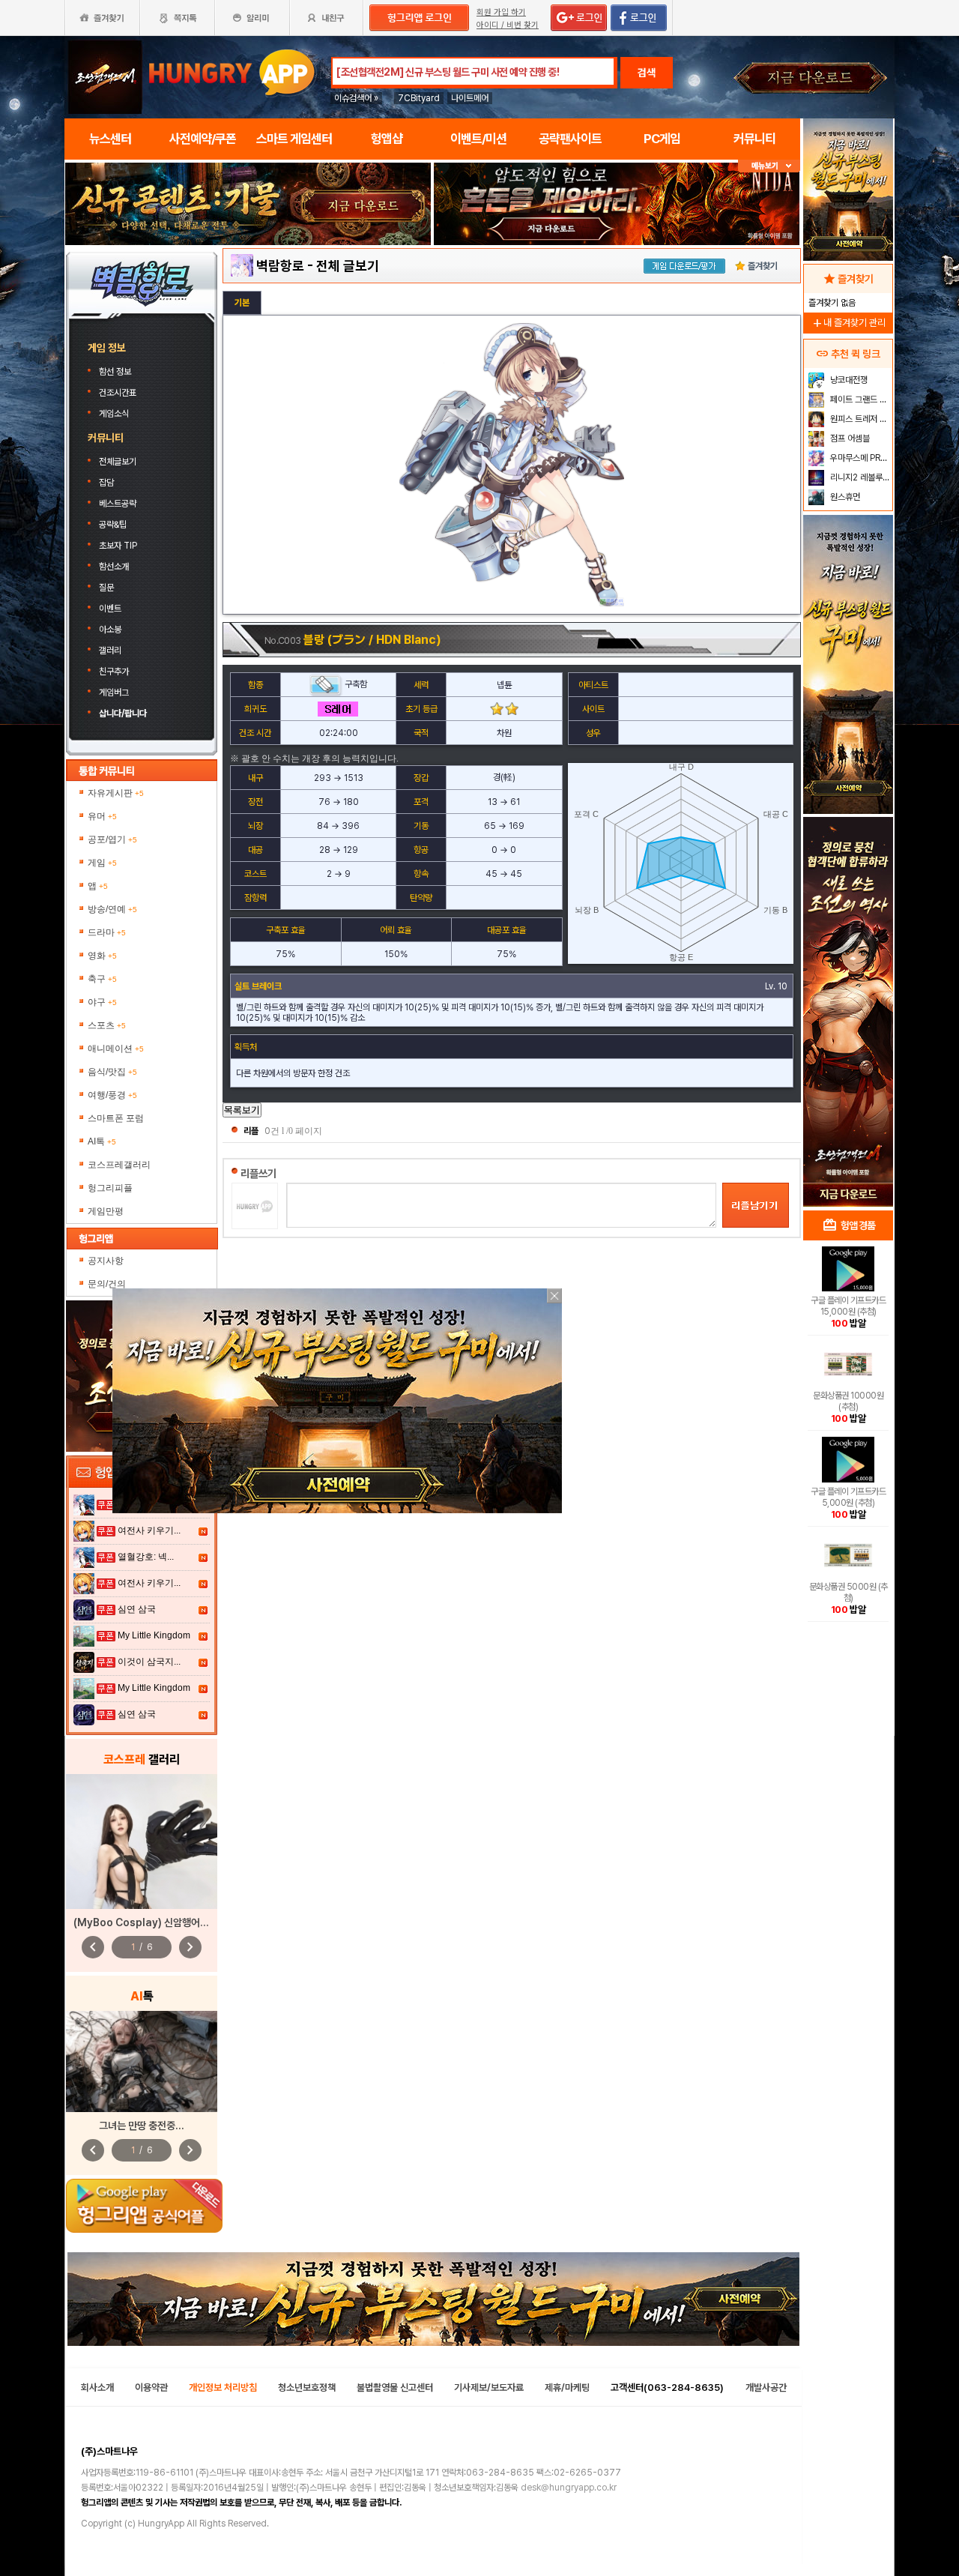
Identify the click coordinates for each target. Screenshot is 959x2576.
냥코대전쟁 (848, 380)
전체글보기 (118, 462)
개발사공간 (766, 2388)
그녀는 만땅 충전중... (142, 2126)
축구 (102, 979)
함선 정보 (116, 372)
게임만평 (106, 1211)
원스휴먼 (844, 497)
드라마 (107, 932)
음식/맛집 (112, 1072)
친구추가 (114, 672)
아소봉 (110, 630)
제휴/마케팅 (567, 2388)
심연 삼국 (137, 1609)
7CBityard (419, 98)
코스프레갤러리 (119, 1165)
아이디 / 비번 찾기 (508, 25)
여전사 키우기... (149, 1530)
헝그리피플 (110, 1188)
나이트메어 (470, 98)
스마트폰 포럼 (116, 1118)
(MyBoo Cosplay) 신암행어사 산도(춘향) (164, 1922)
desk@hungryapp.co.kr (569, 2488)
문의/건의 (107, 1284)
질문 (106, 588)
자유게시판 (116, 793)
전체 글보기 (348, 266)
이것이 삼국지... (149, 1662)
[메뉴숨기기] (769, 166)
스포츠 (107, 1025)
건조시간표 (119, 393)
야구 (102, 1002)
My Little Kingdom (154, 1635)
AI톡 (102, 1141)
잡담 (106, 483)
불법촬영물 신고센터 (395, 2388)
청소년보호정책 (307, 2388)
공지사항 (106, 1261)
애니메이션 (116, 1049)
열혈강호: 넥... (146, 1557)
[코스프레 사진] (142, 1841)
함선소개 (114, 567)
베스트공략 (119, 504)
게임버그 (114, 693)
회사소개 (97, 2388)
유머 (102, 816)
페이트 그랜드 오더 (860, 399)
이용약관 (151, 2388)
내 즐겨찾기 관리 (848, 323)
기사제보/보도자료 (489, 2388)
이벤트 (110, 609)
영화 (102, 956)
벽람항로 (280, 266)
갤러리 (110, 651)
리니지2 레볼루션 (859, 477)
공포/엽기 (112, 839)
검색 (647, 73)
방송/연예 (112, 909)
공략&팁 (113, 525)
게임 (102, 863)
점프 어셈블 (849, 438)
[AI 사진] (142, 2061)
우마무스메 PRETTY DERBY (860, 458)
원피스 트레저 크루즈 (860, 419)
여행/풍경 (112, 1095)
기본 (242, 303)
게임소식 (114, 414)
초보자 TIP (118, 546)
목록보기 (242, 1110)
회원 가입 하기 (501, 12)
